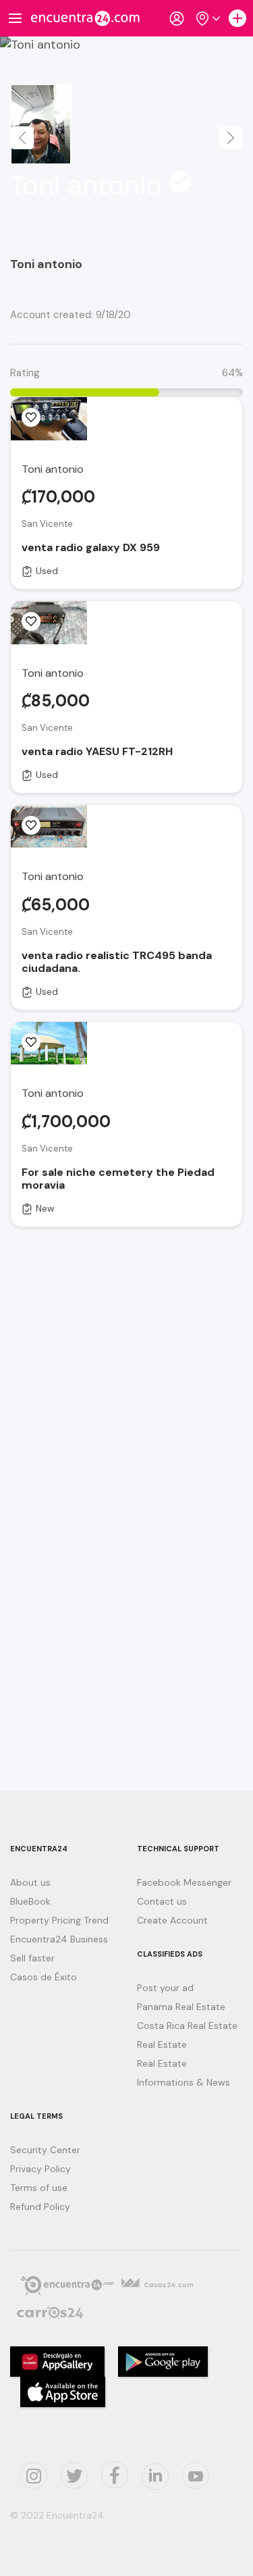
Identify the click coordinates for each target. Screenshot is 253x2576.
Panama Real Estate (181, 2007)
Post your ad (165, 1988)
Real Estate (162, 2044)
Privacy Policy (40, 2169)
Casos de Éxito (44, 1977)
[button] (22, 138)
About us (30, 1882)
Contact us (162, 1901)
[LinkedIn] (155, 2477)
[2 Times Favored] (31, 1042)
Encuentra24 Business (59, 1939)
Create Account (172, 1920)
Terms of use (39, 2188)
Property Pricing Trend (59, 1920)
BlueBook (30, 1901)
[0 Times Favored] (31, 417)
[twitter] (74, 2475)
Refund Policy (40, 2207)
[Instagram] (34, 2475)
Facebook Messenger (184, 1882)
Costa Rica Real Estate (187, 2026)
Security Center (45, 2150)
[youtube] (196, 2475)
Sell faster (32, 1958)
